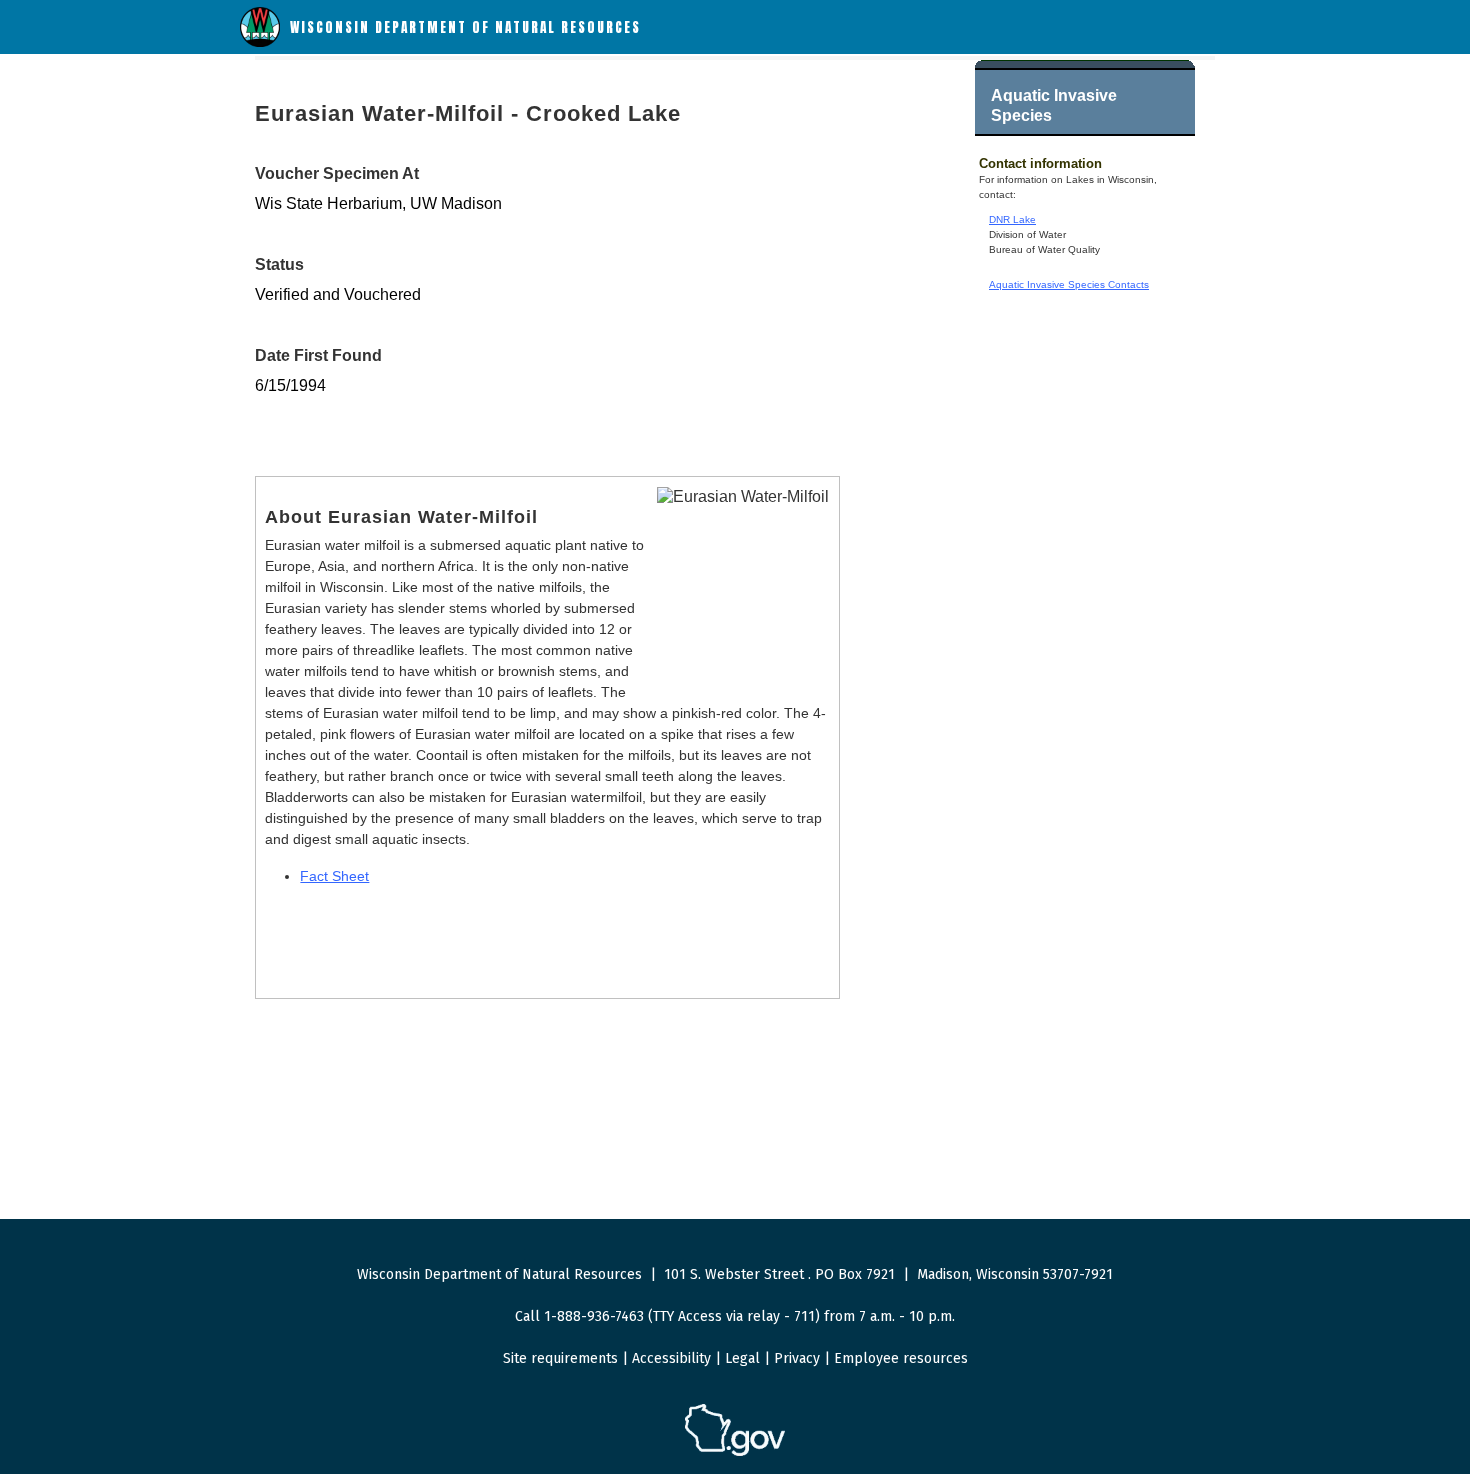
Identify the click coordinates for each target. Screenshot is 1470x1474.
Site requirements (560, 1358)
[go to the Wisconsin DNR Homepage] (260, 42)
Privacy (797, 1358)
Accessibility (671, 1358)
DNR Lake (1012, 219)
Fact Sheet (334, 876)
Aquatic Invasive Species (1054, 105)
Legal (742, 1358)
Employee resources (901, 1358)
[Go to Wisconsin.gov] (735, 1452)
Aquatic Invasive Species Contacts (1069, 284)
